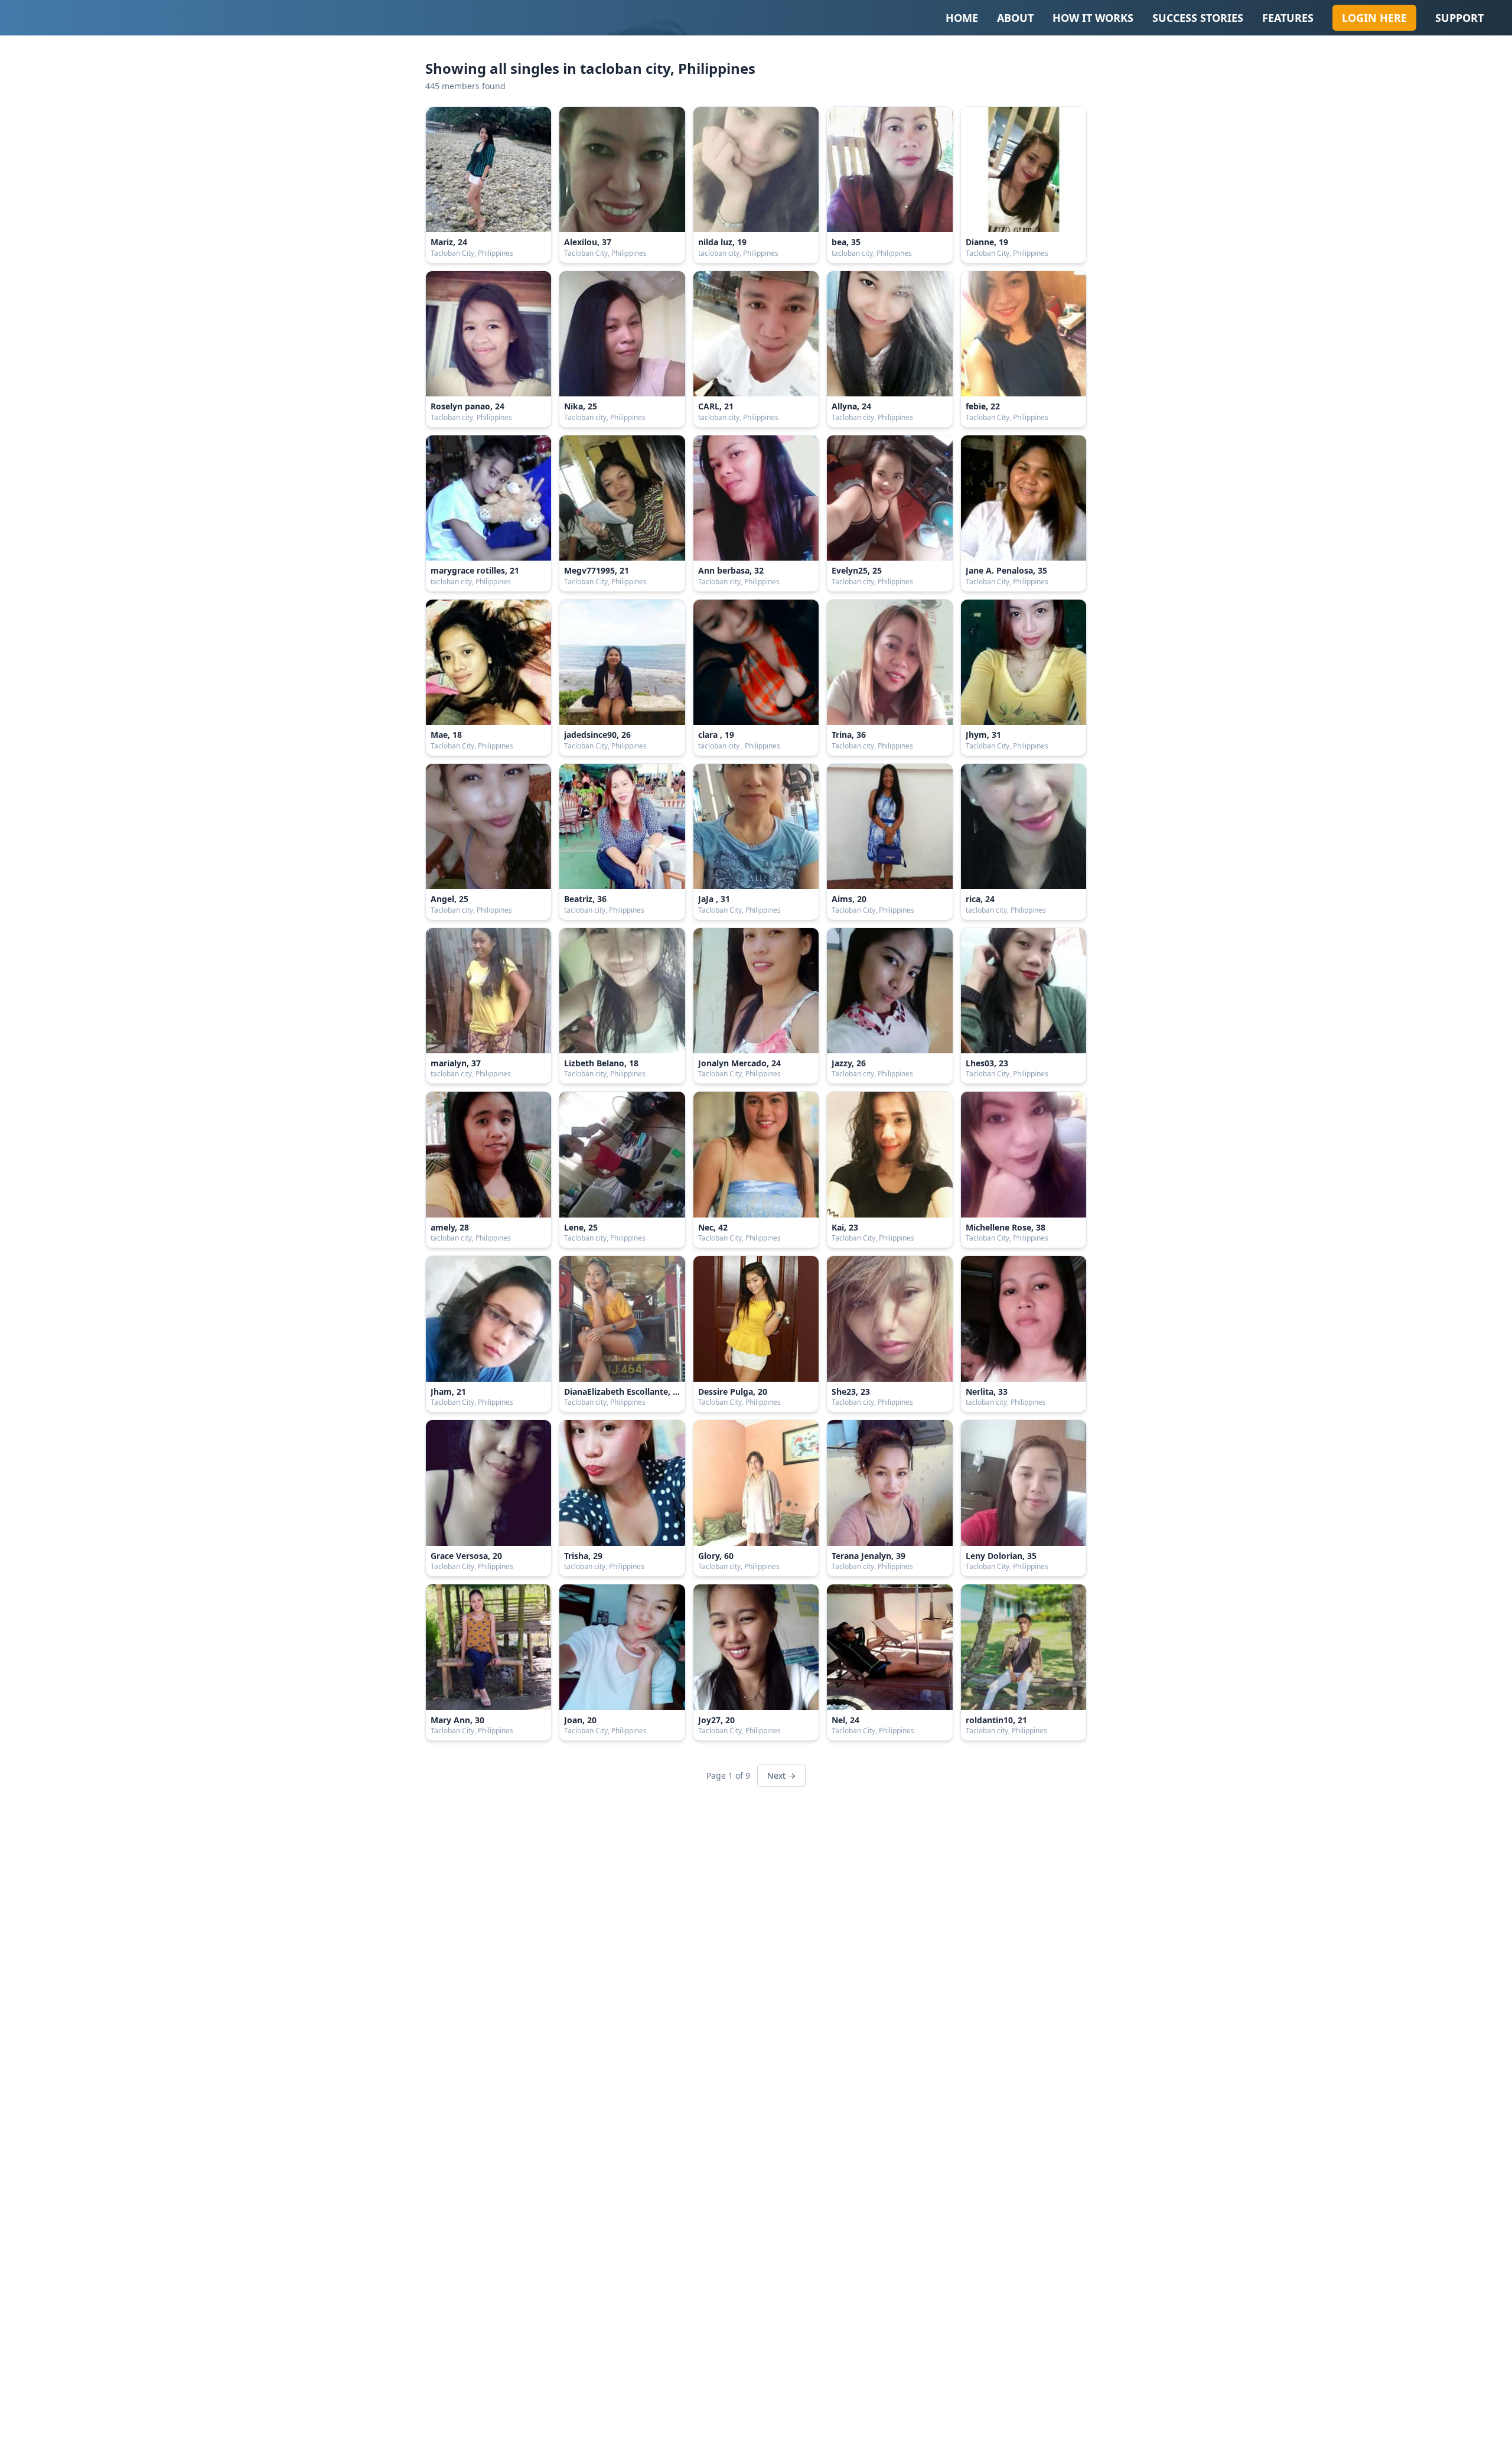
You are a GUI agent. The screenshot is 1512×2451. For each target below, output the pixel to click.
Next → (781, 1775)
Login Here (1374, 18)
